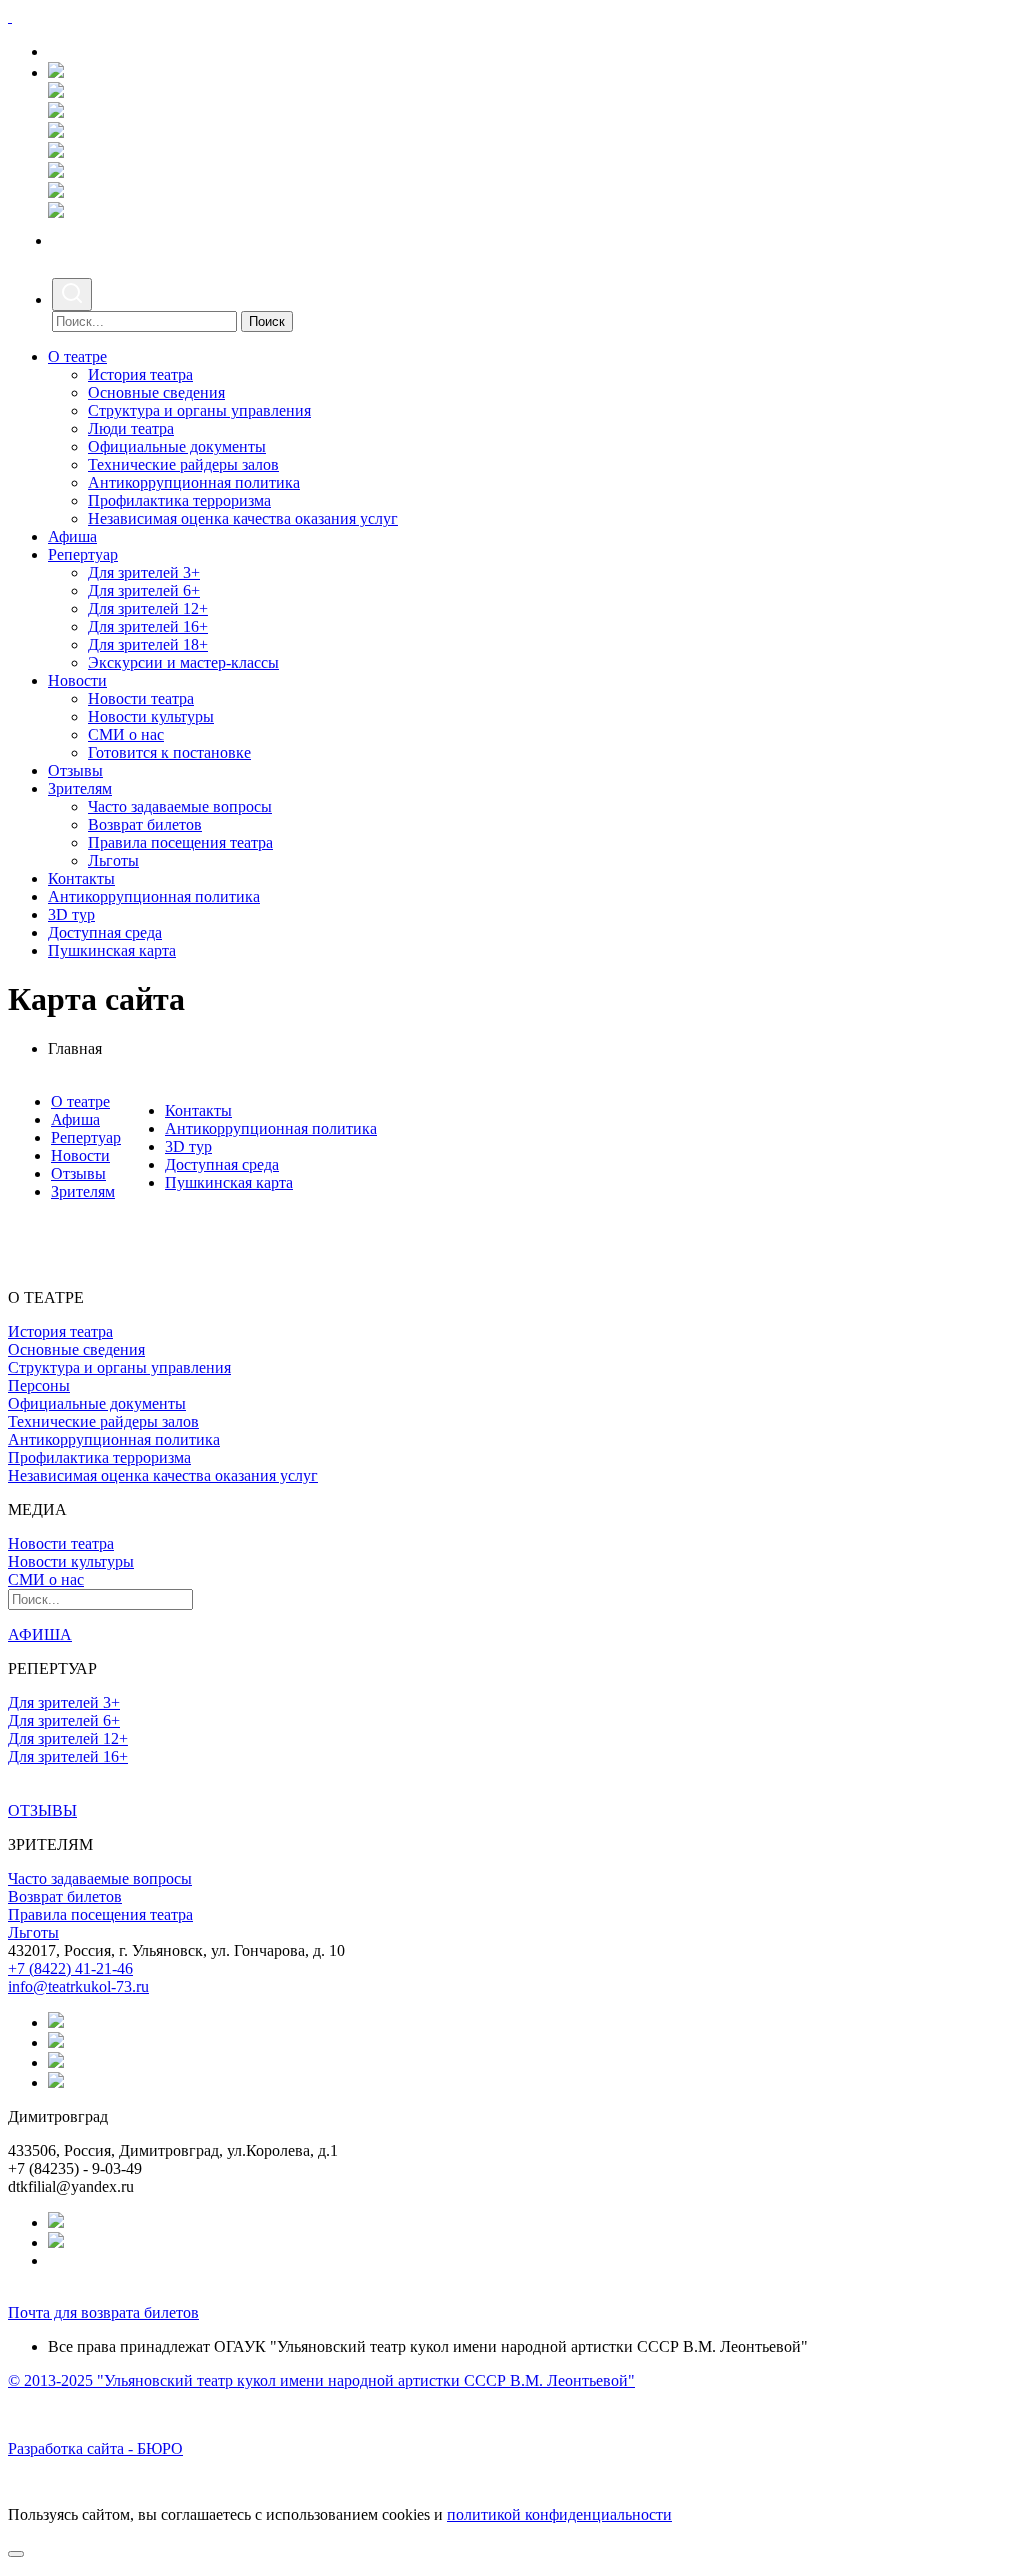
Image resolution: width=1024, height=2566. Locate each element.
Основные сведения (156, 392)
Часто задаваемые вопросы (180, 806)
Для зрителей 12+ (148, 608)
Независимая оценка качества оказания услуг (243, 518)
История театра (140, 374)
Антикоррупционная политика (194, 482)
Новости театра (141, 698)
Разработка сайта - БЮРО (95, 2448)
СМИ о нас (126, 734)
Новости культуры (151, 716)
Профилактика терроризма (179, 500)
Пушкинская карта (112, 950)
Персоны (39, 1385)
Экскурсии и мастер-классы (183, 662)
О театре (77, 356)
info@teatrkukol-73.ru (78, 1986)
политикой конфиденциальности (559, 2514)
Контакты (81, 878)
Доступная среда (105, 932)
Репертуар (83, 554)
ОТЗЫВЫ (42, 1810)
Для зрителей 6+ (144, 590)
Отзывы (75, 770)
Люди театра (131, 428)
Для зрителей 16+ (148, 626)
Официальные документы (177, 446)
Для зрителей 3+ (144, 572)
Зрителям (80, 788)
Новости (77, 680)
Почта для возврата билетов (103, 2312)
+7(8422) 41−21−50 (120, 51)
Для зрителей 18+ (148, 644)
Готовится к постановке (169, 752)
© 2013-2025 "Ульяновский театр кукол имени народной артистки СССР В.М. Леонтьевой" (321, 2380)
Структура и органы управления (199, 410)
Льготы (113, 860)
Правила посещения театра (180, 842)
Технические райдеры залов (183, 464)
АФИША (40, 1634)
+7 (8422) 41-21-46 (70, 1968)
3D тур (71, 914)
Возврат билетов (145, 824)
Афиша (72, 536)
